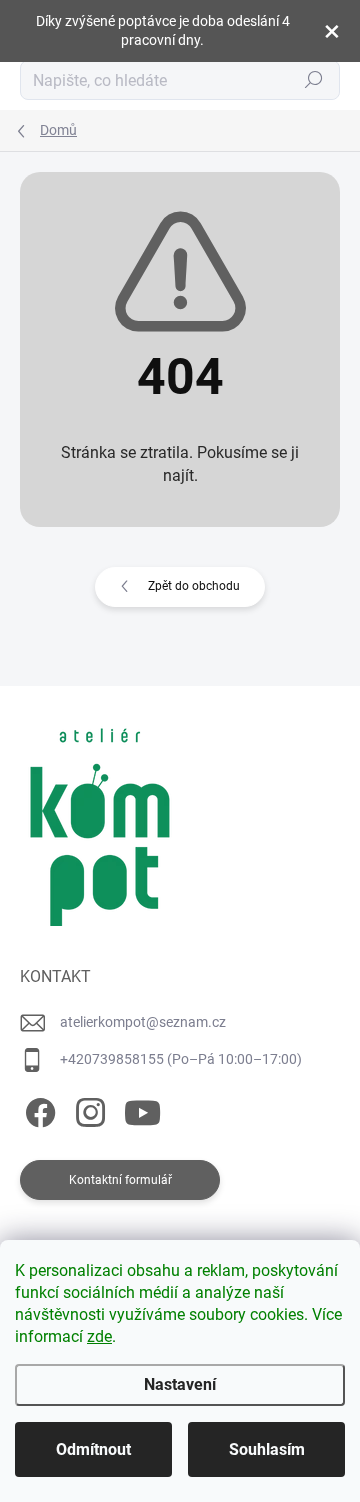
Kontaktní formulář (120, 1180)
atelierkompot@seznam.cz (143, 1022)
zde (99, 1336)
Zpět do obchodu (194, 586)
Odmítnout (93, 1449)
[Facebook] (37, 1108)
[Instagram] (87, 1108)
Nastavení (180, 1384)
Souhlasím (267, 1449)
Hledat (314, 80)
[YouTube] (142, 1108)
